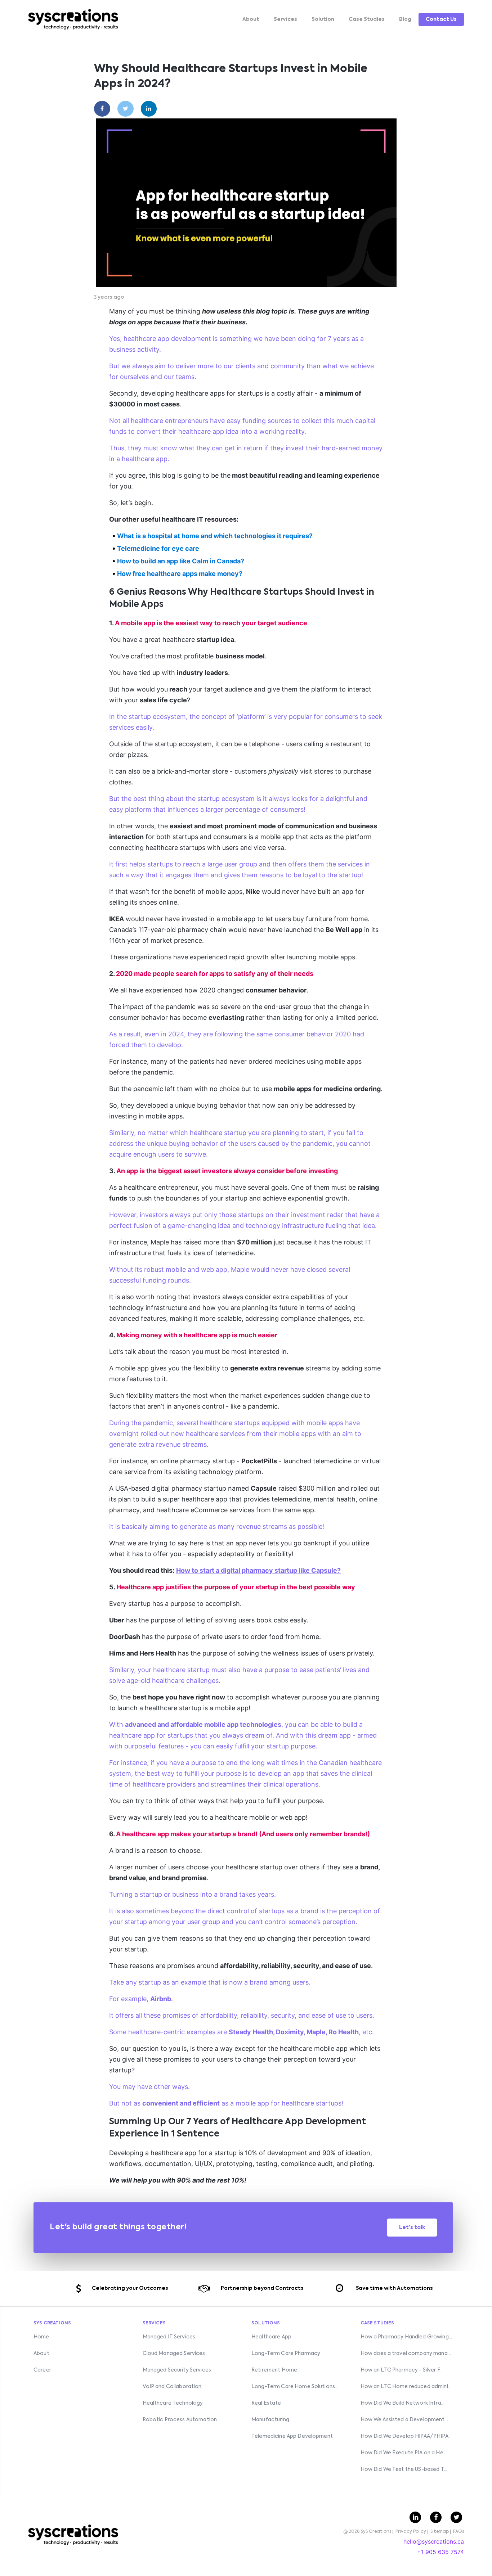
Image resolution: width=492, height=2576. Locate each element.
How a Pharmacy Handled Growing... (406, 2337)
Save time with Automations (394, 2288)
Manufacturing (270, 2420)
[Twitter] (126, 109)
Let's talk (412, 2228)
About (251, 19)
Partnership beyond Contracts (262, 2288)
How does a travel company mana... (406, 2354)
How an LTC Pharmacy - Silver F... (402, 2370)
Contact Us (441, 19)
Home (41, 2337)
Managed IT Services (169, 2337)
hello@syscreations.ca (434, 2541)
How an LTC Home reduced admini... (406, 2387)
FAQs (459, 2532)
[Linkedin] (149, 109)
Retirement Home (274, 2370)
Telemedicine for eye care (158, 548)
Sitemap (440, 2532)
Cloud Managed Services (174, 2354)
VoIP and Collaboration (172, 2387)
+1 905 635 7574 (440, 2552)
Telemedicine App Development (292, 2436)
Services (285, 19)
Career (42, 2370)
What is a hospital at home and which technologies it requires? (215, 536)
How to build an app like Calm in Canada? (181, 561)
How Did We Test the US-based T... (404, 2469)
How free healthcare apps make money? (180, 574)
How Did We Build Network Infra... (403, 2403)
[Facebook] (102, 109)
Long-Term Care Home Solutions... (295, 2387)
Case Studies (367, 19)
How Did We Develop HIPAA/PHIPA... (406, 2436)
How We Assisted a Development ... (405, 2420)
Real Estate (266, 2403)
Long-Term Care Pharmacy (286, 2354)
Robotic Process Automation (180, 2420)
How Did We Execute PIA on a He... (404, 2453)
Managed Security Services (177, 2370)
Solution (323, 19)
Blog (405, 19)
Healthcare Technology (173, 2403)
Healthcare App (271, 2337)
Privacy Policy (411, 2532)
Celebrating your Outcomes (130, 2288)
